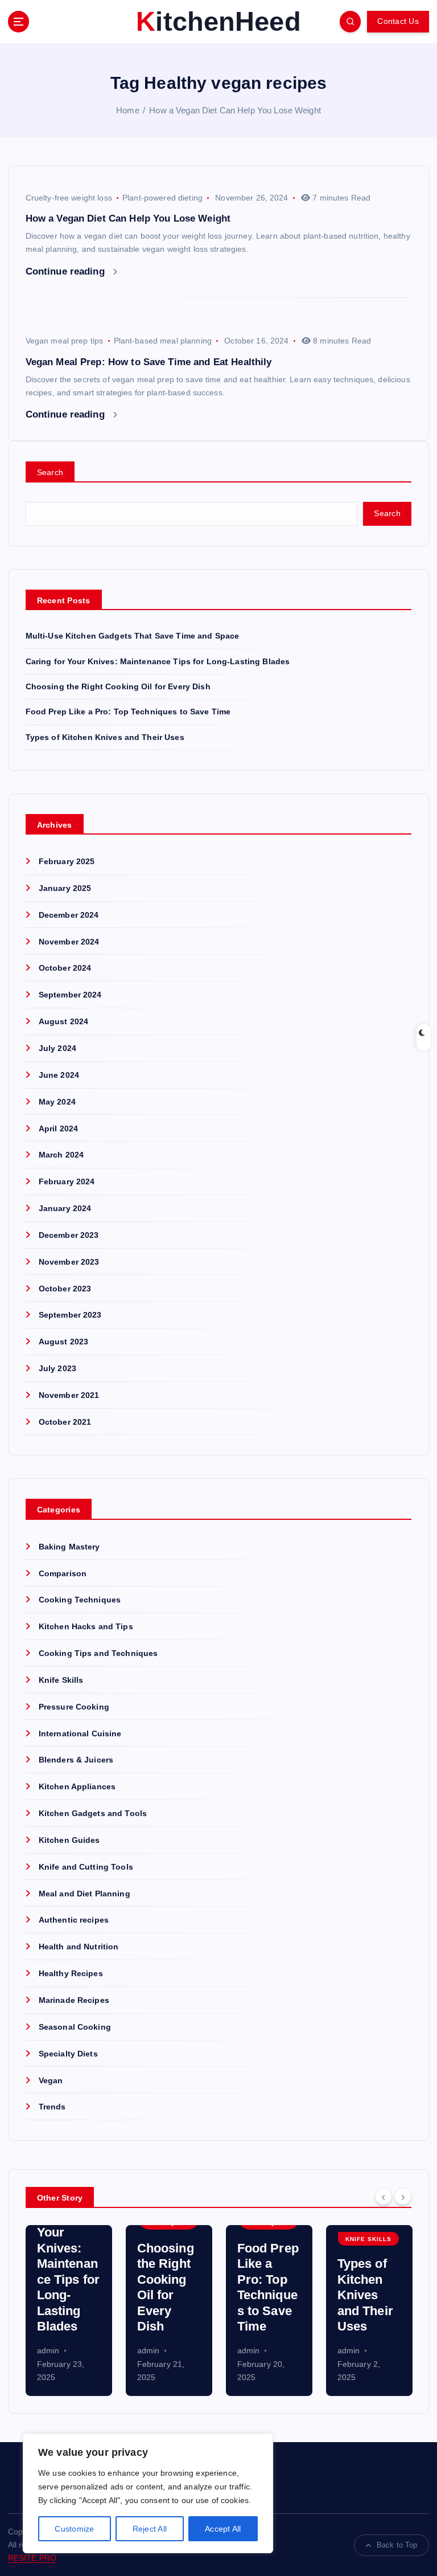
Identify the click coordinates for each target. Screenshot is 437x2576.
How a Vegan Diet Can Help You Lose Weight (235, 110)
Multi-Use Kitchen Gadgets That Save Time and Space (133, 636)
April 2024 (58, 1129)
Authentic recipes (74, 1920)
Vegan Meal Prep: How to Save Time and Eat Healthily (149, 362)
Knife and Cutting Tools (86, 1867)
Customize (74, 2529)
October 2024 (65, 968)
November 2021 (69, 1395)
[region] (148, 2493)
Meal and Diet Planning (84, 1894)
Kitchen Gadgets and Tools (93, 1814)
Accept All (223, 2529)
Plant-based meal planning (163, 341)
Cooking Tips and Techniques (98, 1653)
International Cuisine (80, 1734)
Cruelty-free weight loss (69, 198)
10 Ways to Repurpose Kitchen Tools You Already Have (366, 2279)
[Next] (403, 2197)
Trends (52, 2107)
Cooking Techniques (80, 1600)
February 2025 (67, 862)
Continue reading (67, 271)
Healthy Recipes (71, 1974)
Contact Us (398, 21)
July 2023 (57, 1369)
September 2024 (70, 995)
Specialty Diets (68, 2054)
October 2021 (65, 1422)
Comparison (63, 1574)
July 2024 (57, 1048)
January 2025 (65, 888)
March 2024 (61, 1155)
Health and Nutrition (79, 1947)
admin (48, 2350)
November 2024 (69, 942)
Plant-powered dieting (162, 198)
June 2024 (59, 1075)
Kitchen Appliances (77, 1787)
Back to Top (397, 2545)
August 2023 (64, 1342)
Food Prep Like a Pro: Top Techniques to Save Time (128, 712)
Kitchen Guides (69, 1840)
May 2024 (57, 1102)
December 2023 (69, 1235)
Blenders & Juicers (76, 1760)
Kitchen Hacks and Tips (86, 1627)
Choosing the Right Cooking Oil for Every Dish (118, 687)
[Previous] (384, 2197)
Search (50, 472)
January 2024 (65, 1209)
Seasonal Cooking (75, 2027)
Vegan (51, 2081)
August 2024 (64, 1022)
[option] (69, 2311)
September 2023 (70, 1315)
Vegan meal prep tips (65, 341)
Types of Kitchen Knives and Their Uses (105, 737)
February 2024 (67, 1182)
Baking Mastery (69, 1547)
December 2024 (69, 915)
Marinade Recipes (74, 2000)
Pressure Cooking (74, 1707)
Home (128, 110)
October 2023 (65, 1289)
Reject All (150, 2529)
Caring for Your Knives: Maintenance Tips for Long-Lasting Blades (158, 662)
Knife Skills (61, 1680)
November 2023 (69, 1262)
